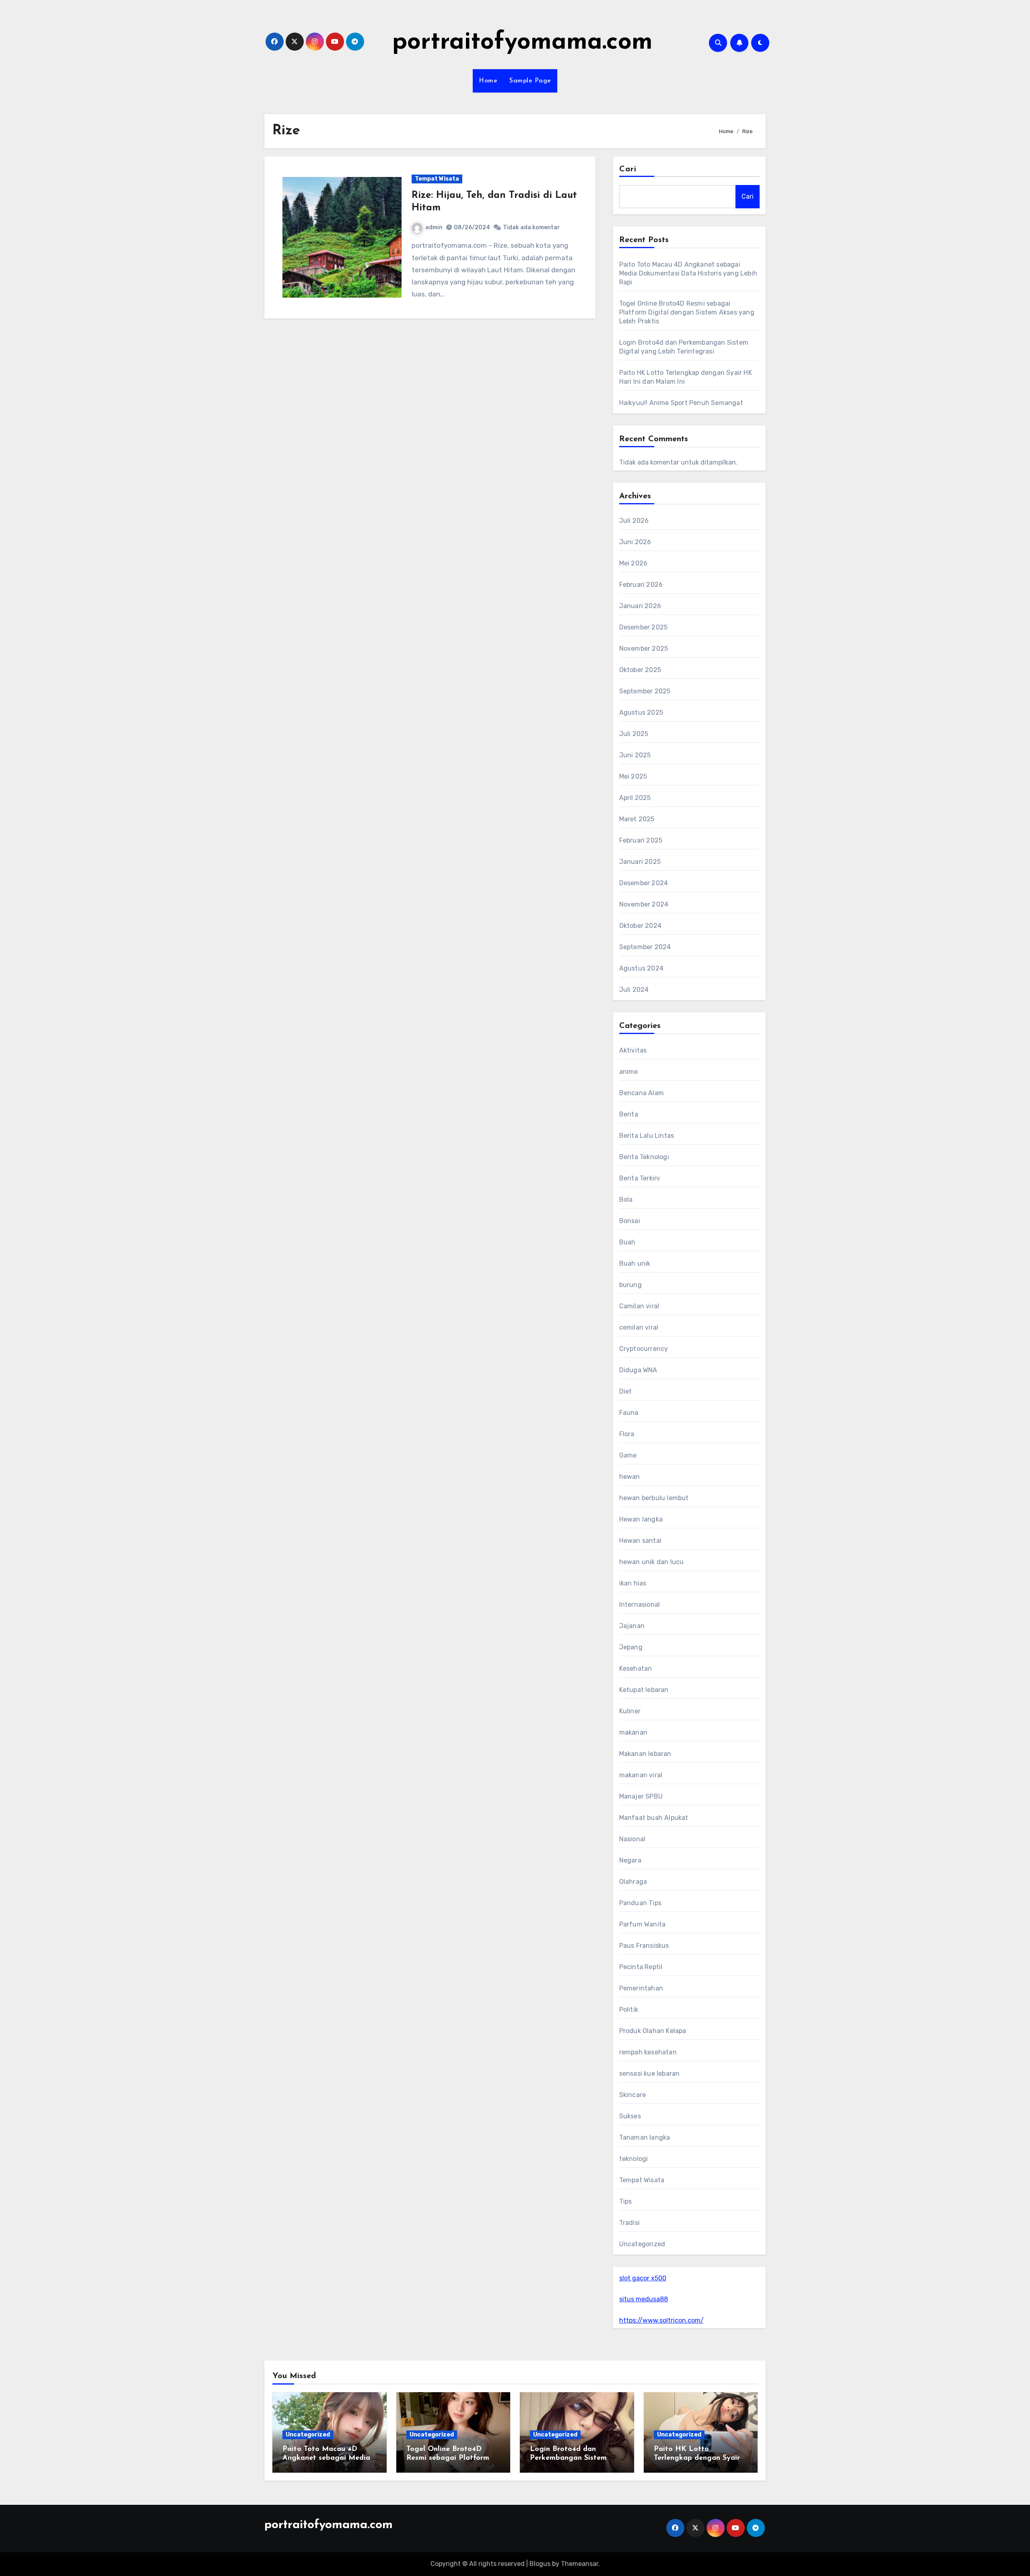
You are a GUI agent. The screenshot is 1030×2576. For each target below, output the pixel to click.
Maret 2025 (637, 819)
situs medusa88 (644, 2299)
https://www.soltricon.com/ (661, 2320)
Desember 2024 (644, 883)
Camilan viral (639, 1306)
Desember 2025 (644, 627)
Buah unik (635, 1263)
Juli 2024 (634, 990)
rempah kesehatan (648, 2052)
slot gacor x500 (643, 2278)
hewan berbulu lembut (654, 1498)
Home (488, 81)
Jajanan (632, 1626)
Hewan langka (641, 1519)
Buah (627, 1242)
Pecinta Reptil (641, 1967)
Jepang (631, 1647)
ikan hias (633, 1583)
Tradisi (629, 2223)
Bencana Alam (642, 1093)
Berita (629, 1114)
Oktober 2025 (640, 670)
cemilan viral (639, 1327)
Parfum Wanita (643, 1924)
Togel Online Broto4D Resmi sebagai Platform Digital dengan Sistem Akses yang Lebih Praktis (687, 312)
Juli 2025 (634, 734)
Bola (626, 1200)
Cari (628, 169)
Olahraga (633, 1882)
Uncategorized (642, 2244)
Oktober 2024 (640, 926)
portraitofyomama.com (522, 43)
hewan (630, 1477)
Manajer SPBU (641, 1796)
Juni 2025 (635, 755)
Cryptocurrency (644, 1349)
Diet (626, 1391)
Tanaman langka (645, 2137)
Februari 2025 (641, 840)
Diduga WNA (638, 1370)
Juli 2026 (634, 521)
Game (628, 1455)
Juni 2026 (635, 542)
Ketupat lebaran (644, 1690)
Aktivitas (633, 1050)
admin (434, 227)
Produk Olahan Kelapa (653, 2031)
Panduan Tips (640, 1903)
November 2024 (644, 904)
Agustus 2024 (641, 968)
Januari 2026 (640, 606)
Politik (629, 2010)
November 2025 (644, 649)
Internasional (640, 1605)
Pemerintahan (641, 1988)
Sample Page (530, 81)
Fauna (629, 1413)
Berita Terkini (640, 1178)
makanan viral (641, 1775)
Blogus (540, 2564)
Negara (630, 1860)
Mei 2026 (633, 563)
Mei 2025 (633, 776)
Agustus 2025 (641, 712)
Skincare (633, 2095)
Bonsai (630, 1221)
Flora (627, 1434)
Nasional (632, 1839)
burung (630, 1285)
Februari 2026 (641, 585)
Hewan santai (640, 1541)
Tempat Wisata (437, 179)
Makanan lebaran (645, 1754)
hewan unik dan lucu (652, 1562)
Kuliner (630, 1711)
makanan (633, 1732)
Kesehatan (636, 1668)
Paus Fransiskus (644, 1946)
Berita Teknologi (644, 1157)
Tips (626, 2201)
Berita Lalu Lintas (647, 1136)
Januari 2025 (640, 862)
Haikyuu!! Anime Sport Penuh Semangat (681, 403)
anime (629, 1072)
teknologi (634, 2159)
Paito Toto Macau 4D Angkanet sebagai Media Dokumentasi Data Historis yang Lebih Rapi (688, 273)
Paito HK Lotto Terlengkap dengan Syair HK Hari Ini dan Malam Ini (700, 2458)
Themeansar (580, 2564)
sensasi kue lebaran (650, 2073)
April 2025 (635, 798)
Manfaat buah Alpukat (654, 1818)
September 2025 (645, 691)
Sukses (630, 2116)
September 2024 (645, 947)
